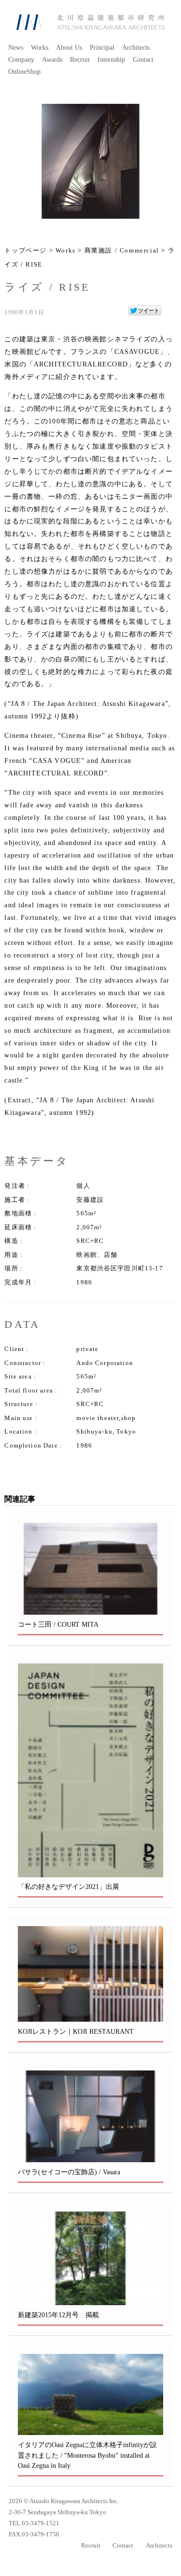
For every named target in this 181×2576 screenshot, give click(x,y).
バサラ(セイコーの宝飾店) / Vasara (69, 2172)
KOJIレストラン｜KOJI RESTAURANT (76, 2031)
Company (21, 60)
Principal (102, 48)
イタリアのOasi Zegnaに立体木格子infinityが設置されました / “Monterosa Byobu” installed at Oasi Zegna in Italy (87, 2455)
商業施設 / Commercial (122, 251)
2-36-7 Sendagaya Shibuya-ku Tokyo (57, 2512)
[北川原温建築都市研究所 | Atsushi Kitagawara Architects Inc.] (90, 22)
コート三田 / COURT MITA (58, 1624)
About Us (69, 48)
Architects (136, 48)
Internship (111, 60)
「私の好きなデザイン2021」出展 (69, 1886)
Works (40, 48)
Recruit (80, 60)
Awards (52, 60)
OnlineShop (24, 72)
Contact (143, 60)
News (16, 48)
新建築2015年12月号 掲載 (58, 2315)
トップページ (26, 251)
